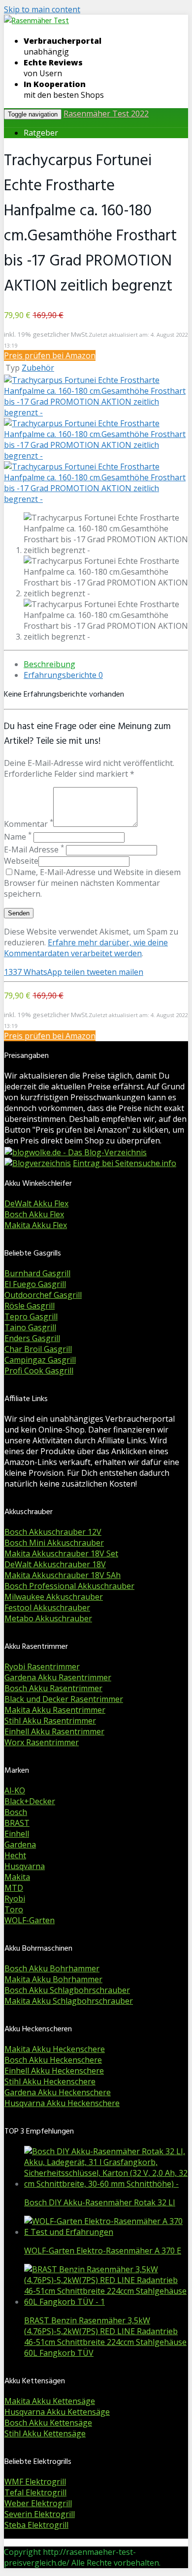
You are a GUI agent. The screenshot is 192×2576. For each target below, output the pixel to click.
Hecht (15, 1855)
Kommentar (29, 824)
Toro (14, 1909)
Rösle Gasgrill (30, 1306)
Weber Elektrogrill (38, 2503)
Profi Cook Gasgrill (39, 1371)
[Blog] (38, 1163)
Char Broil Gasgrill (38, 1349)
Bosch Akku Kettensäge (48, 2423)
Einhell (17, 1834)
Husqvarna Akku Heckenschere (62, 2103)
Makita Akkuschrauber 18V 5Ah (63, 1575)
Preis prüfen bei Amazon (50, 355)
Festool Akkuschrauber (47, 1608)
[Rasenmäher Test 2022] (36, 21)
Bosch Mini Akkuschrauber (54, 1543)
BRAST (17, 1823)
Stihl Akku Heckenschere (50, 2081)
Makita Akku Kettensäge (50, 2401)
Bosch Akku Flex (34, 1214)
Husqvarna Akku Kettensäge (57, 2412)
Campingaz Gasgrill (40, 1360)
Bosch (16, 1812)
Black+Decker (30, 1801)
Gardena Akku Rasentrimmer (58, 1677)
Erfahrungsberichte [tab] (63, 675)
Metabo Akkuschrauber (48, 1618)
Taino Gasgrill (30, 1327)
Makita (17, 1877)
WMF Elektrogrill (35, 2482)
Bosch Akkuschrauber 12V (53, 1532)
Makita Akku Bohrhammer (53, 1979)
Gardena (20, 1844)
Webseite (21, 861)
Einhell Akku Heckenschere (54, 2071)
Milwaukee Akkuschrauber (54, 1597)
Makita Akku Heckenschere (55, 2049)
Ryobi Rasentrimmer (42, 1667)
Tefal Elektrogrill (35, 2492)
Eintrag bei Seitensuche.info (125, 1163)
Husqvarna (25, 1866)
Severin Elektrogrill (40, 2514)
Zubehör (38, 368)
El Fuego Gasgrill (35, 1284)
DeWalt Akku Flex (36, 1203)
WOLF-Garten (30, 1920)
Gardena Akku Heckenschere (58, 2092)
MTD (14, 1888)
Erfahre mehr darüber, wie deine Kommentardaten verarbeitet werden (86, 948)
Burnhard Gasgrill (37, 1273)
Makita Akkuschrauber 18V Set (61, 1553)
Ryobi (15, 1899)
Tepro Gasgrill (31, 1317)
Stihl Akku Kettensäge (45, 2433)
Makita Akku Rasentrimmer (55, 1710)
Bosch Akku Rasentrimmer (53, 1688)
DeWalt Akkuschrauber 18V (55, 1564)
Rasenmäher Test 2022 (106, 114)
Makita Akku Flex (36, 1225)
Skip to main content (42, 9)
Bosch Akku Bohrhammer (52, 1968)
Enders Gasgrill (32, 1338)
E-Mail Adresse (34, 849)
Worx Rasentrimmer (42, 1742)
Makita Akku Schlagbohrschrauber (69, 2001)
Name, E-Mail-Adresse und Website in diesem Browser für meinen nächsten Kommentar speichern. (92, 883)
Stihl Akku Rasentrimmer (50, 1721)
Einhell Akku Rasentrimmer (54, 1731)
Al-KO (15, 1790)
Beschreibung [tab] (49, 664)
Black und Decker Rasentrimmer (64, 1699)
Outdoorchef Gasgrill (43, 1295)
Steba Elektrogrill (36, 2525)
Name (18, 837)
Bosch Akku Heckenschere (53, 2060)
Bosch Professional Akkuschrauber (69, 1586)
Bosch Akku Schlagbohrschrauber (67, 1990)
